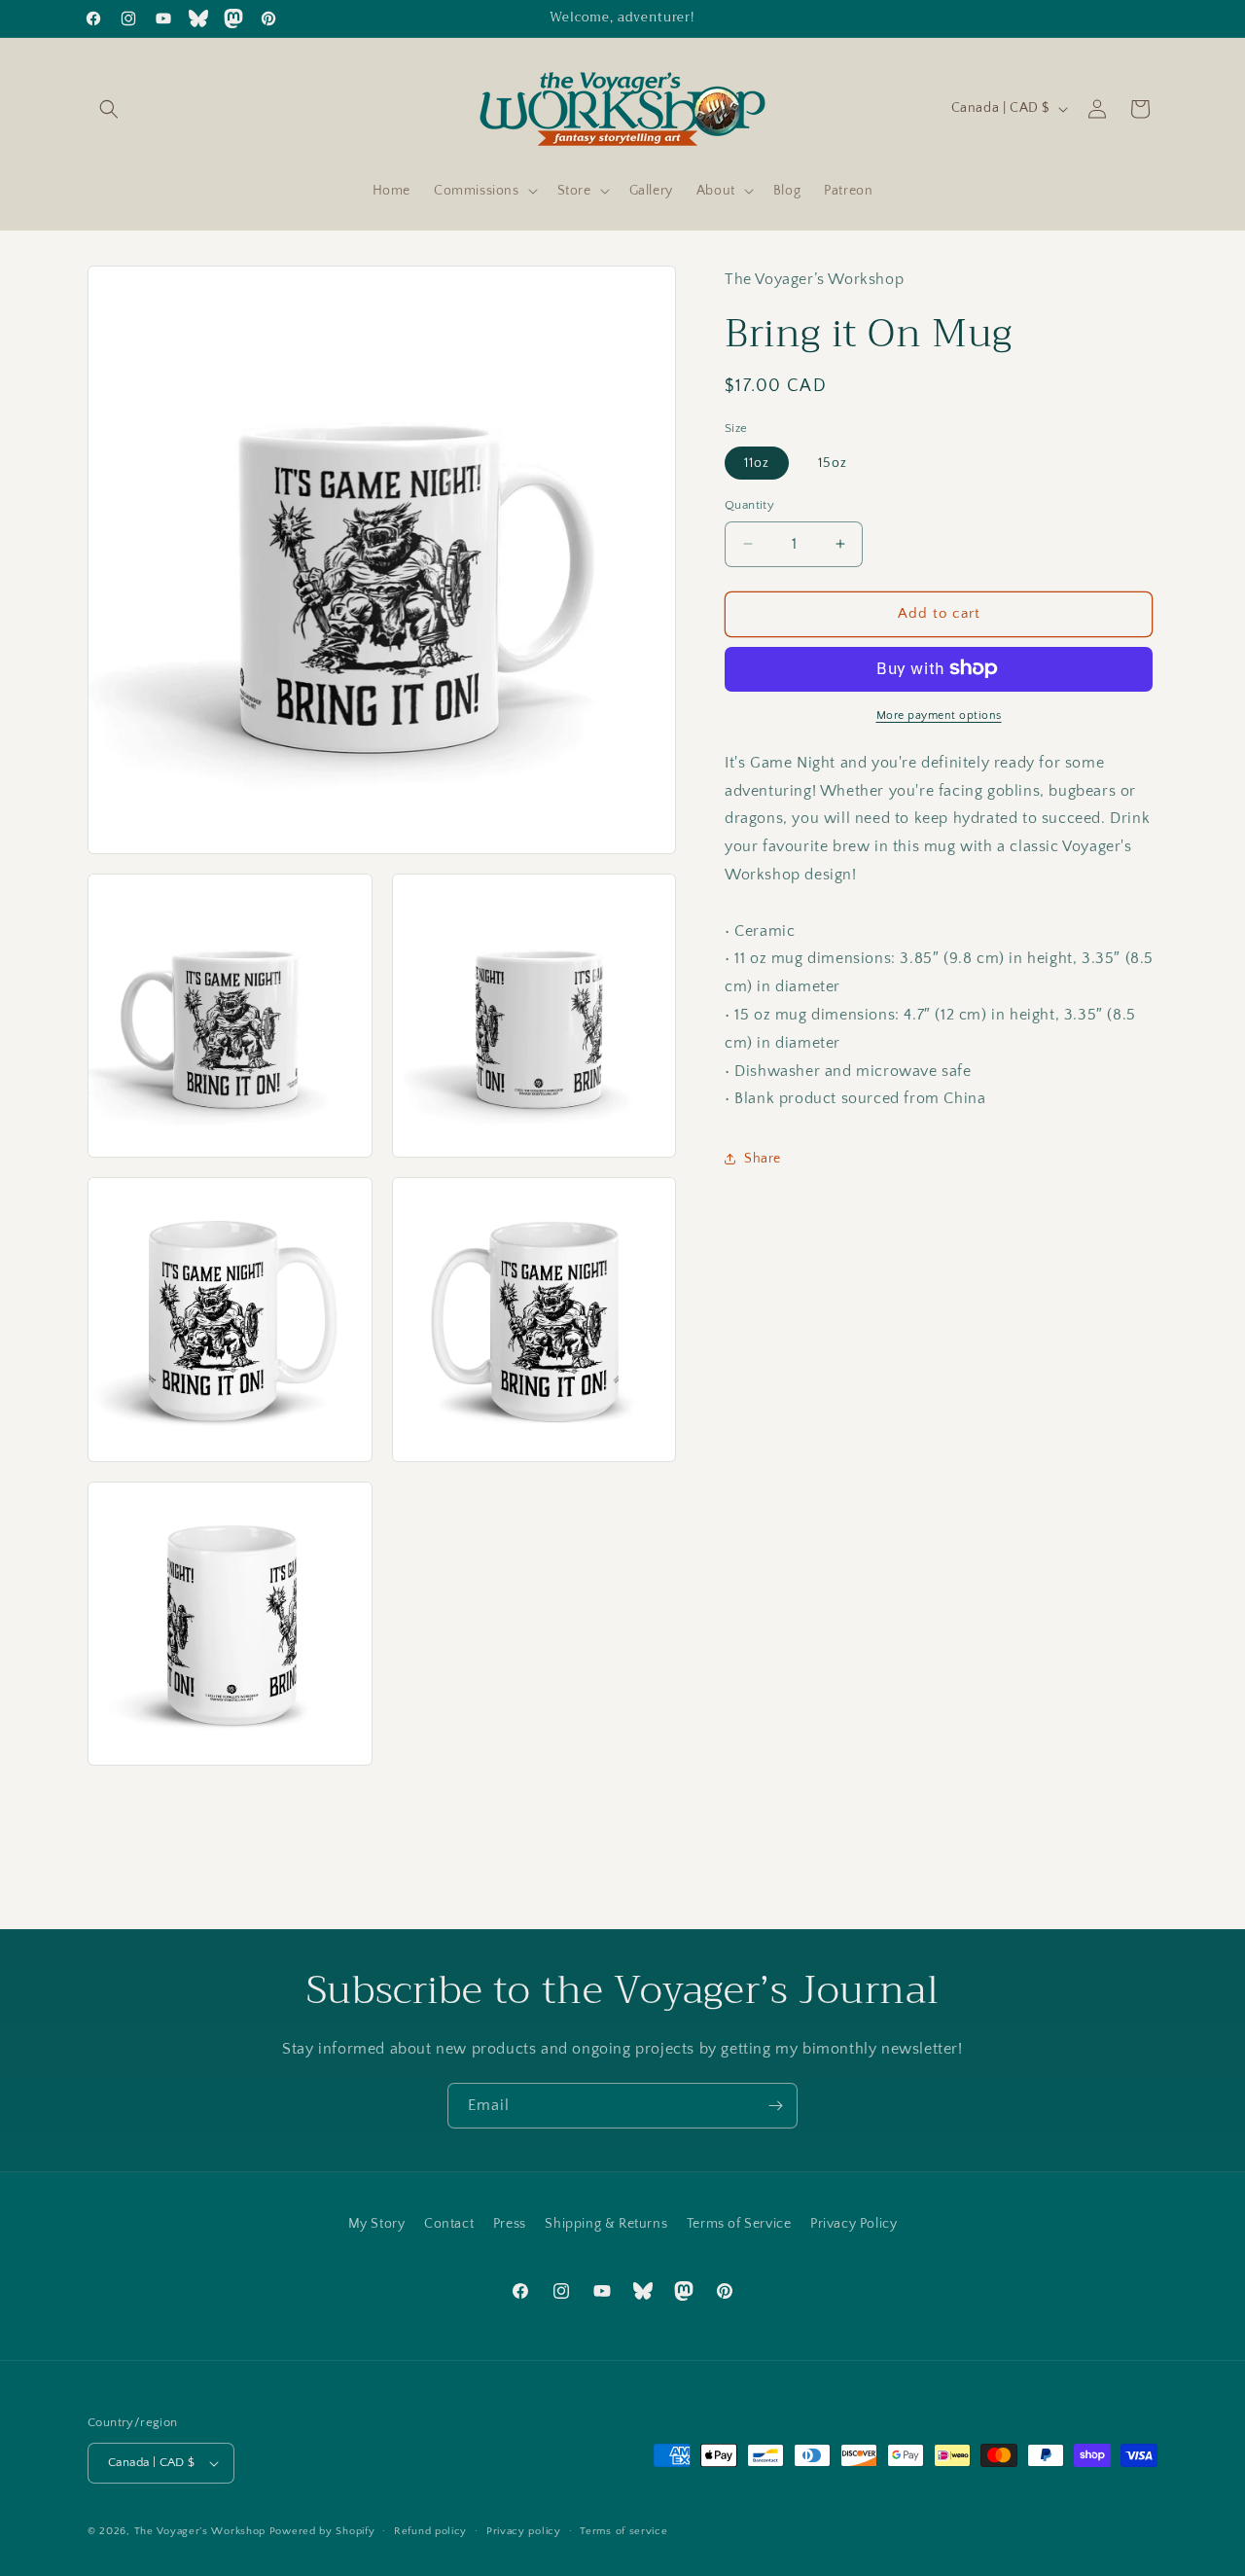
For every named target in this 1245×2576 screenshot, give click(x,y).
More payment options (939, 715)
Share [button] (763, 1158)
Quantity (749, 505)
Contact (449, 2224)
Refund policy (430, 2531)
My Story (377, 2224)
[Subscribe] (775, 2106)
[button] (109, 109)
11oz (757, 463)
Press (510, 2224)
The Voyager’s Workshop (200, 2531)
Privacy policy (524, 2531)
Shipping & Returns (606, 2224)
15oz (833, 463)
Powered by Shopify (322, 2531)
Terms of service (623, 2531)
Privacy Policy (854, 2224)
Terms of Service (739, 2224)
